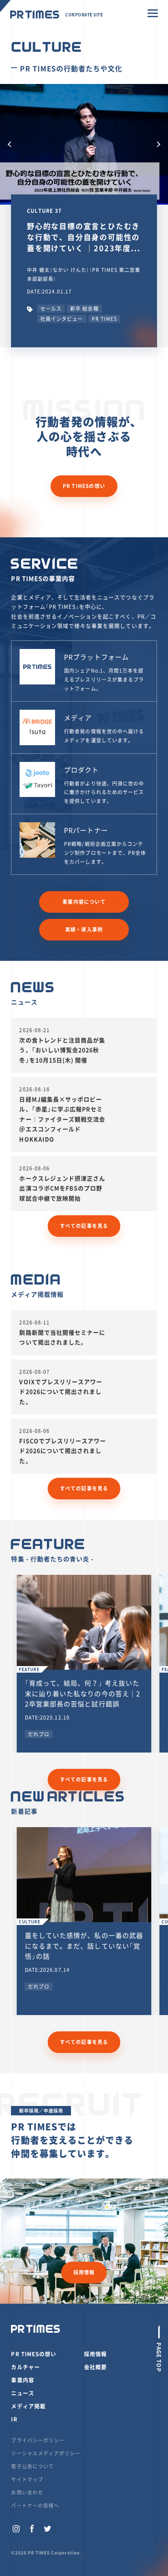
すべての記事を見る (84, 1226)
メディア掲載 (28, 2406)
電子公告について (32, 2466)
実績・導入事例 (84, 929)
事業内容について (84, 902)
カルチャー (25, 2367)
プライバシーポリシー (38, 2440)
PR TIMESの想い (84, 486)
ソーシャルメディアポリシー (46, 2453)
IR (14, 2419)
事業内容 (22, 2380)
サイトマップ (27, 2479)
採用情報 (84, 2272)
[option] (84, 145)
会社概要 (95, 2367)
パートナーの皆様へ (35, 2505)
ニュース (22, 2393)
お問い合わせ (27, 2492)
